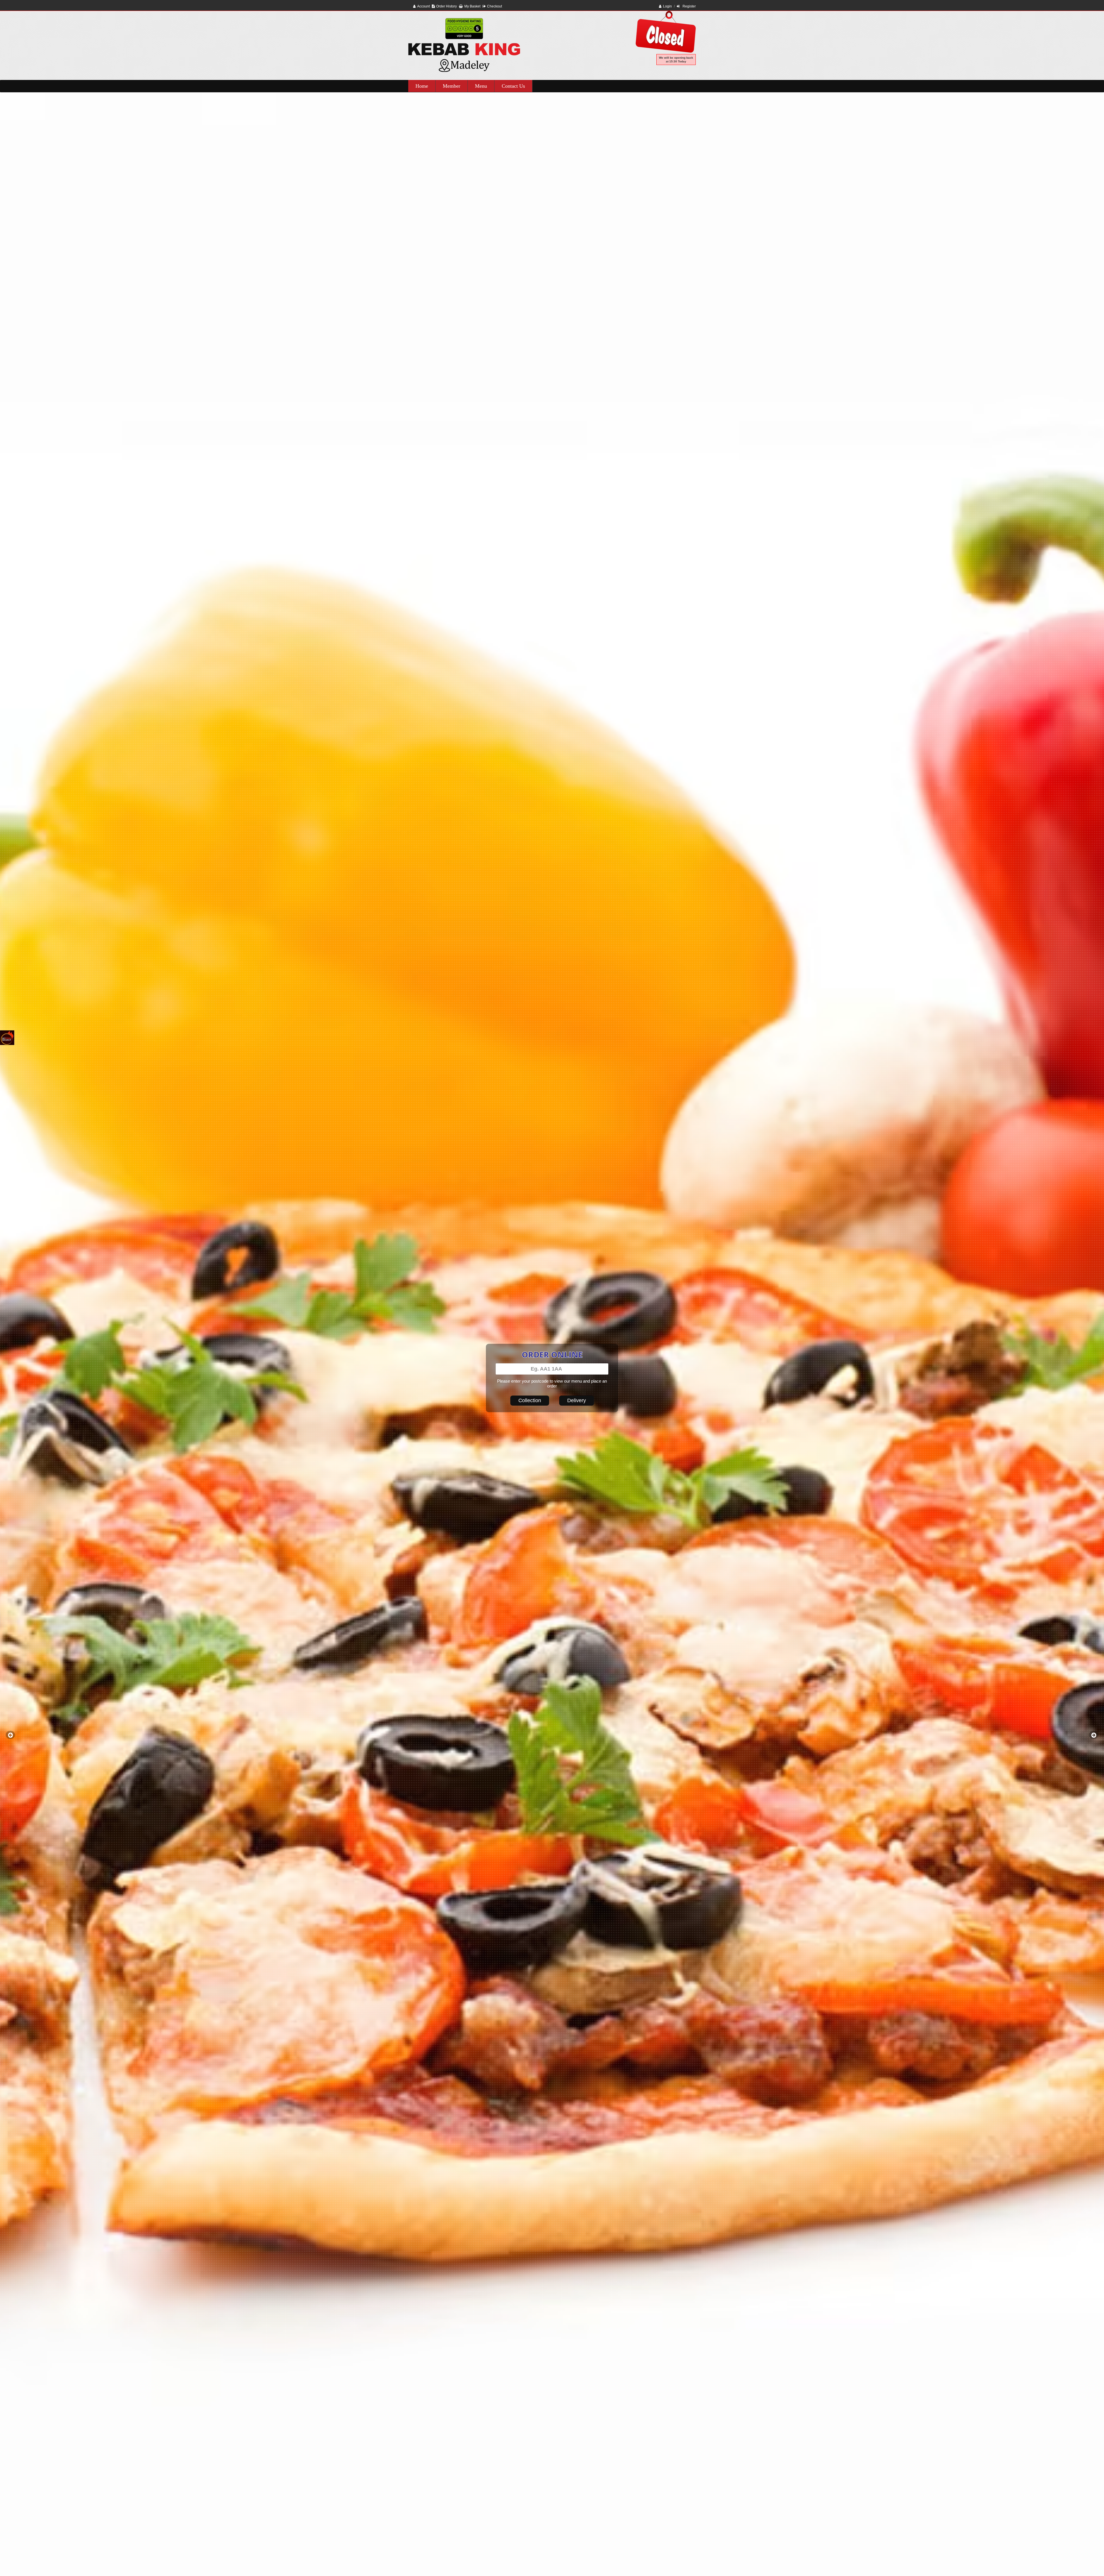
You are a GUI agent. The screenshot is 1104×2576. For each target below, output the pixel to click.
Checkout (494, 6)
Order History (446, 6)
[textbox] (552, 1369)
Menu (481, 86)
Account (423, 6)
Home (422, 86)
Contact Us (513, 86)
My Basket (472, 6)
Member (452, 86)
